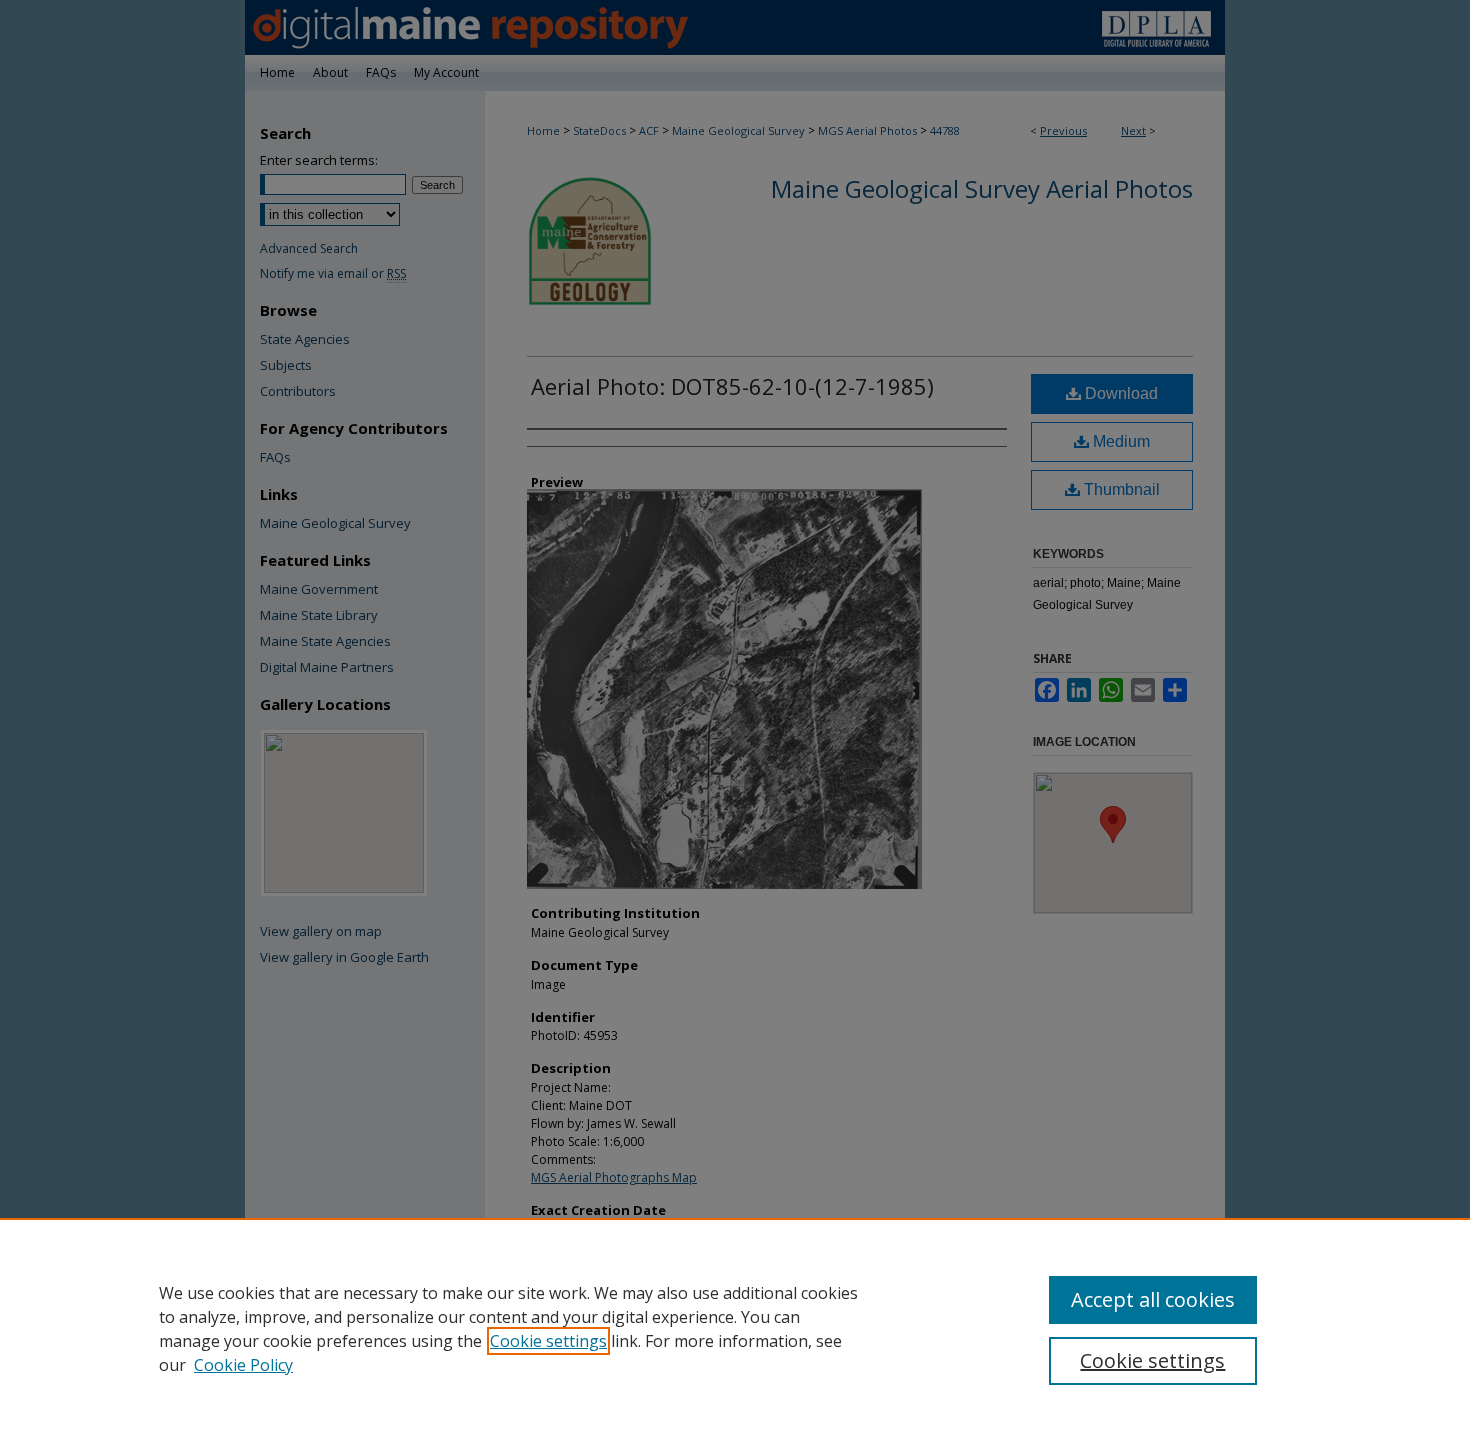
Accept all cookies (1153, 1299)
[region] (735, 1328)
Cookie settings (548, 1341)
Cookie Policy (243, 1365)
